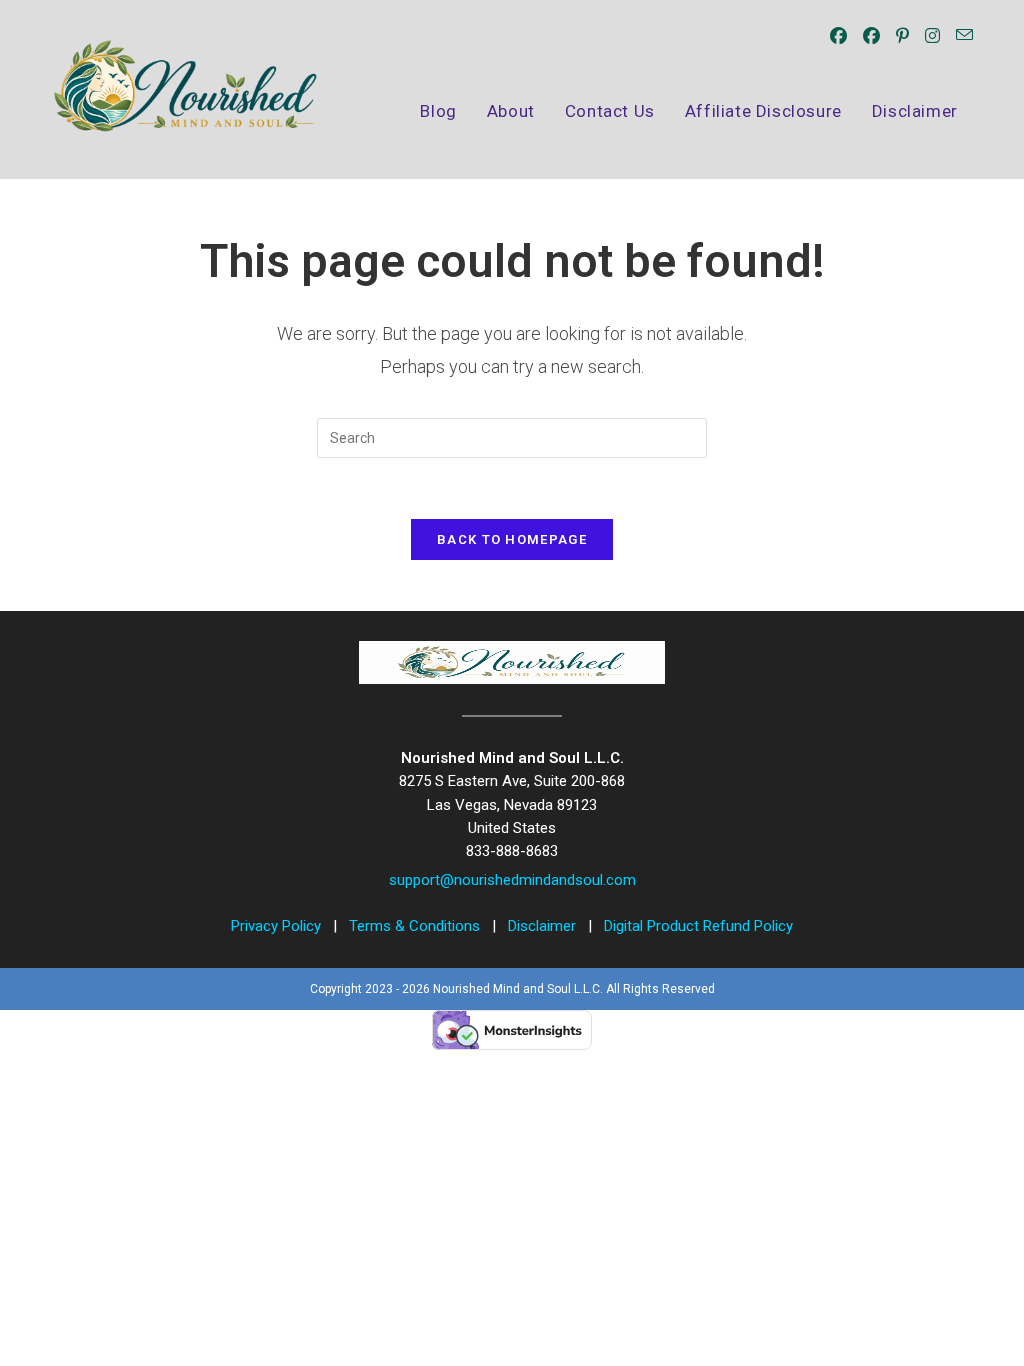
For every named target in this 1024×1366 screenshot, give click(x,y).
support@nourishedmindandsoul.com (512, 880)
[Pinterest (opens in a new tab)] (902, 36)
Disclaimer (544, 926)
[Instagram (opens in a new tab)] (932, 36)
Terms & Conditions (416, 926)
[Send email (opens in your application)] (964, 35)
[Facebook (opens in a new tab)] (838, 36)
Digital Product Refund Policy (698, 926)
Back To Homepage (512, 539)
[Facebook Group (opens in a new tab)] (871, 36)
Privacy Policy (278, 926)
